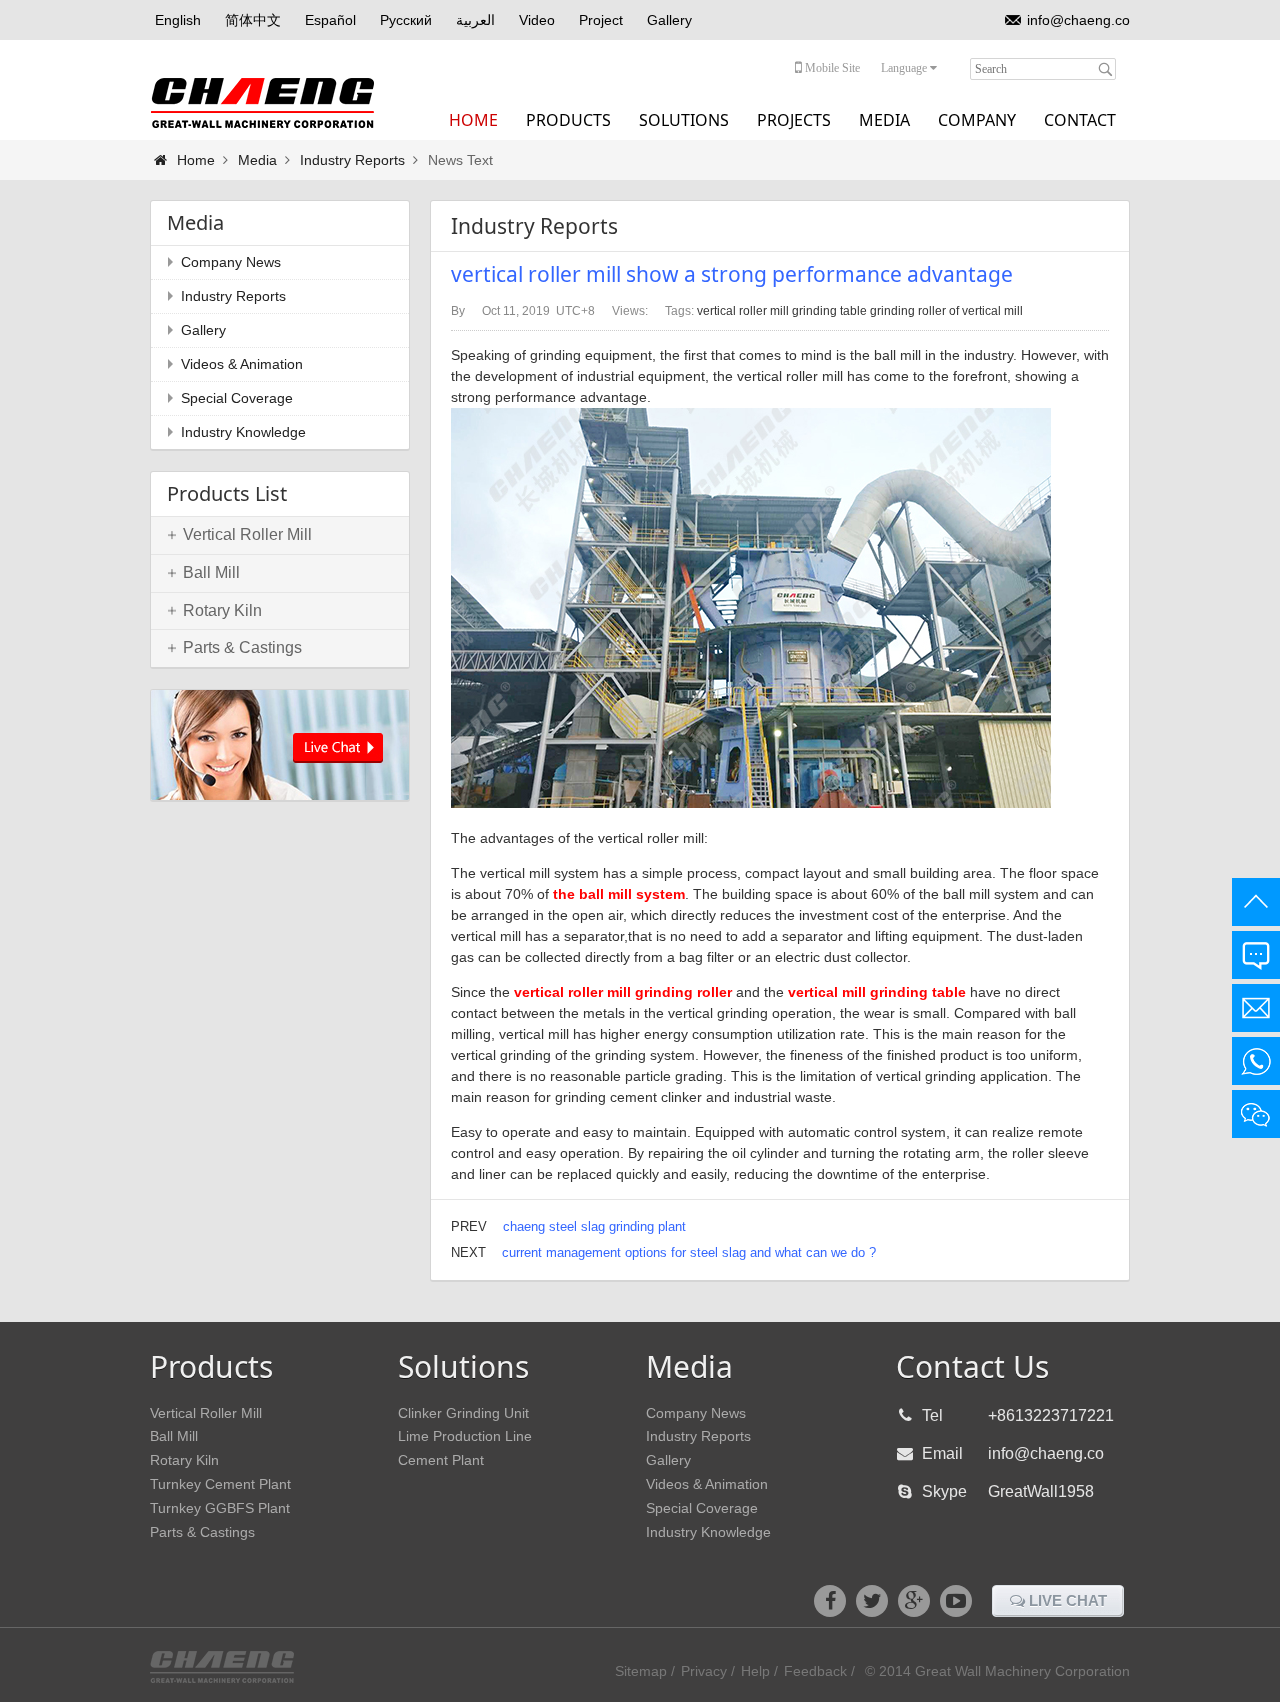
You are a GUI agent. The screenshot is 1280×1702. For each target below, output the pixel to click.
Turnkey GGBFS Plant (220, 1508)
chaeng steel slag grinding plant (594, 1226)
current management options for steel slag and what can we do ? (689, 1252)
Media (884, 120)
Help (755, 1671)
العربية (475, 20)
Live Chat (1066, 1600)
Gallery (669, 20)
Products (568, 120)
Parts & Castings (202, 1532)
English (178, 20)
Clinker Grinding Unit (463, 1413)
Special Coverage (237, 398)
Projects (794, 120)
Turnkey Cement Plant (220, 1484)
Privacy (704, 1671)
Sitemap (641, 1671)
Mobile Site (831, 68)
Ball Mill (174, 1436)
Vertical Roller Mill (206, 1413)
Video (537, 20)
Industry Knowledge (243, 432)
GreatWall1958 (1041, 1491)
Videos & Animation (242, 364)
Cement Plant (441, 1460)
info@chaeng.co (1078, 20)
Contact (1080, 120)
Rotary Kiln (184, 1460)
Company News (231, 262)
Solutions (684, 120)
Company (977, 120)
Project (601, 20)
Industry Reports (352, 160)
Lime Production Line (465, 1436)
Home (473, 120)
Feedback (815, 1671)
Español (330, 20)
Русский (406, 20)
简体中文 (253, 20)
